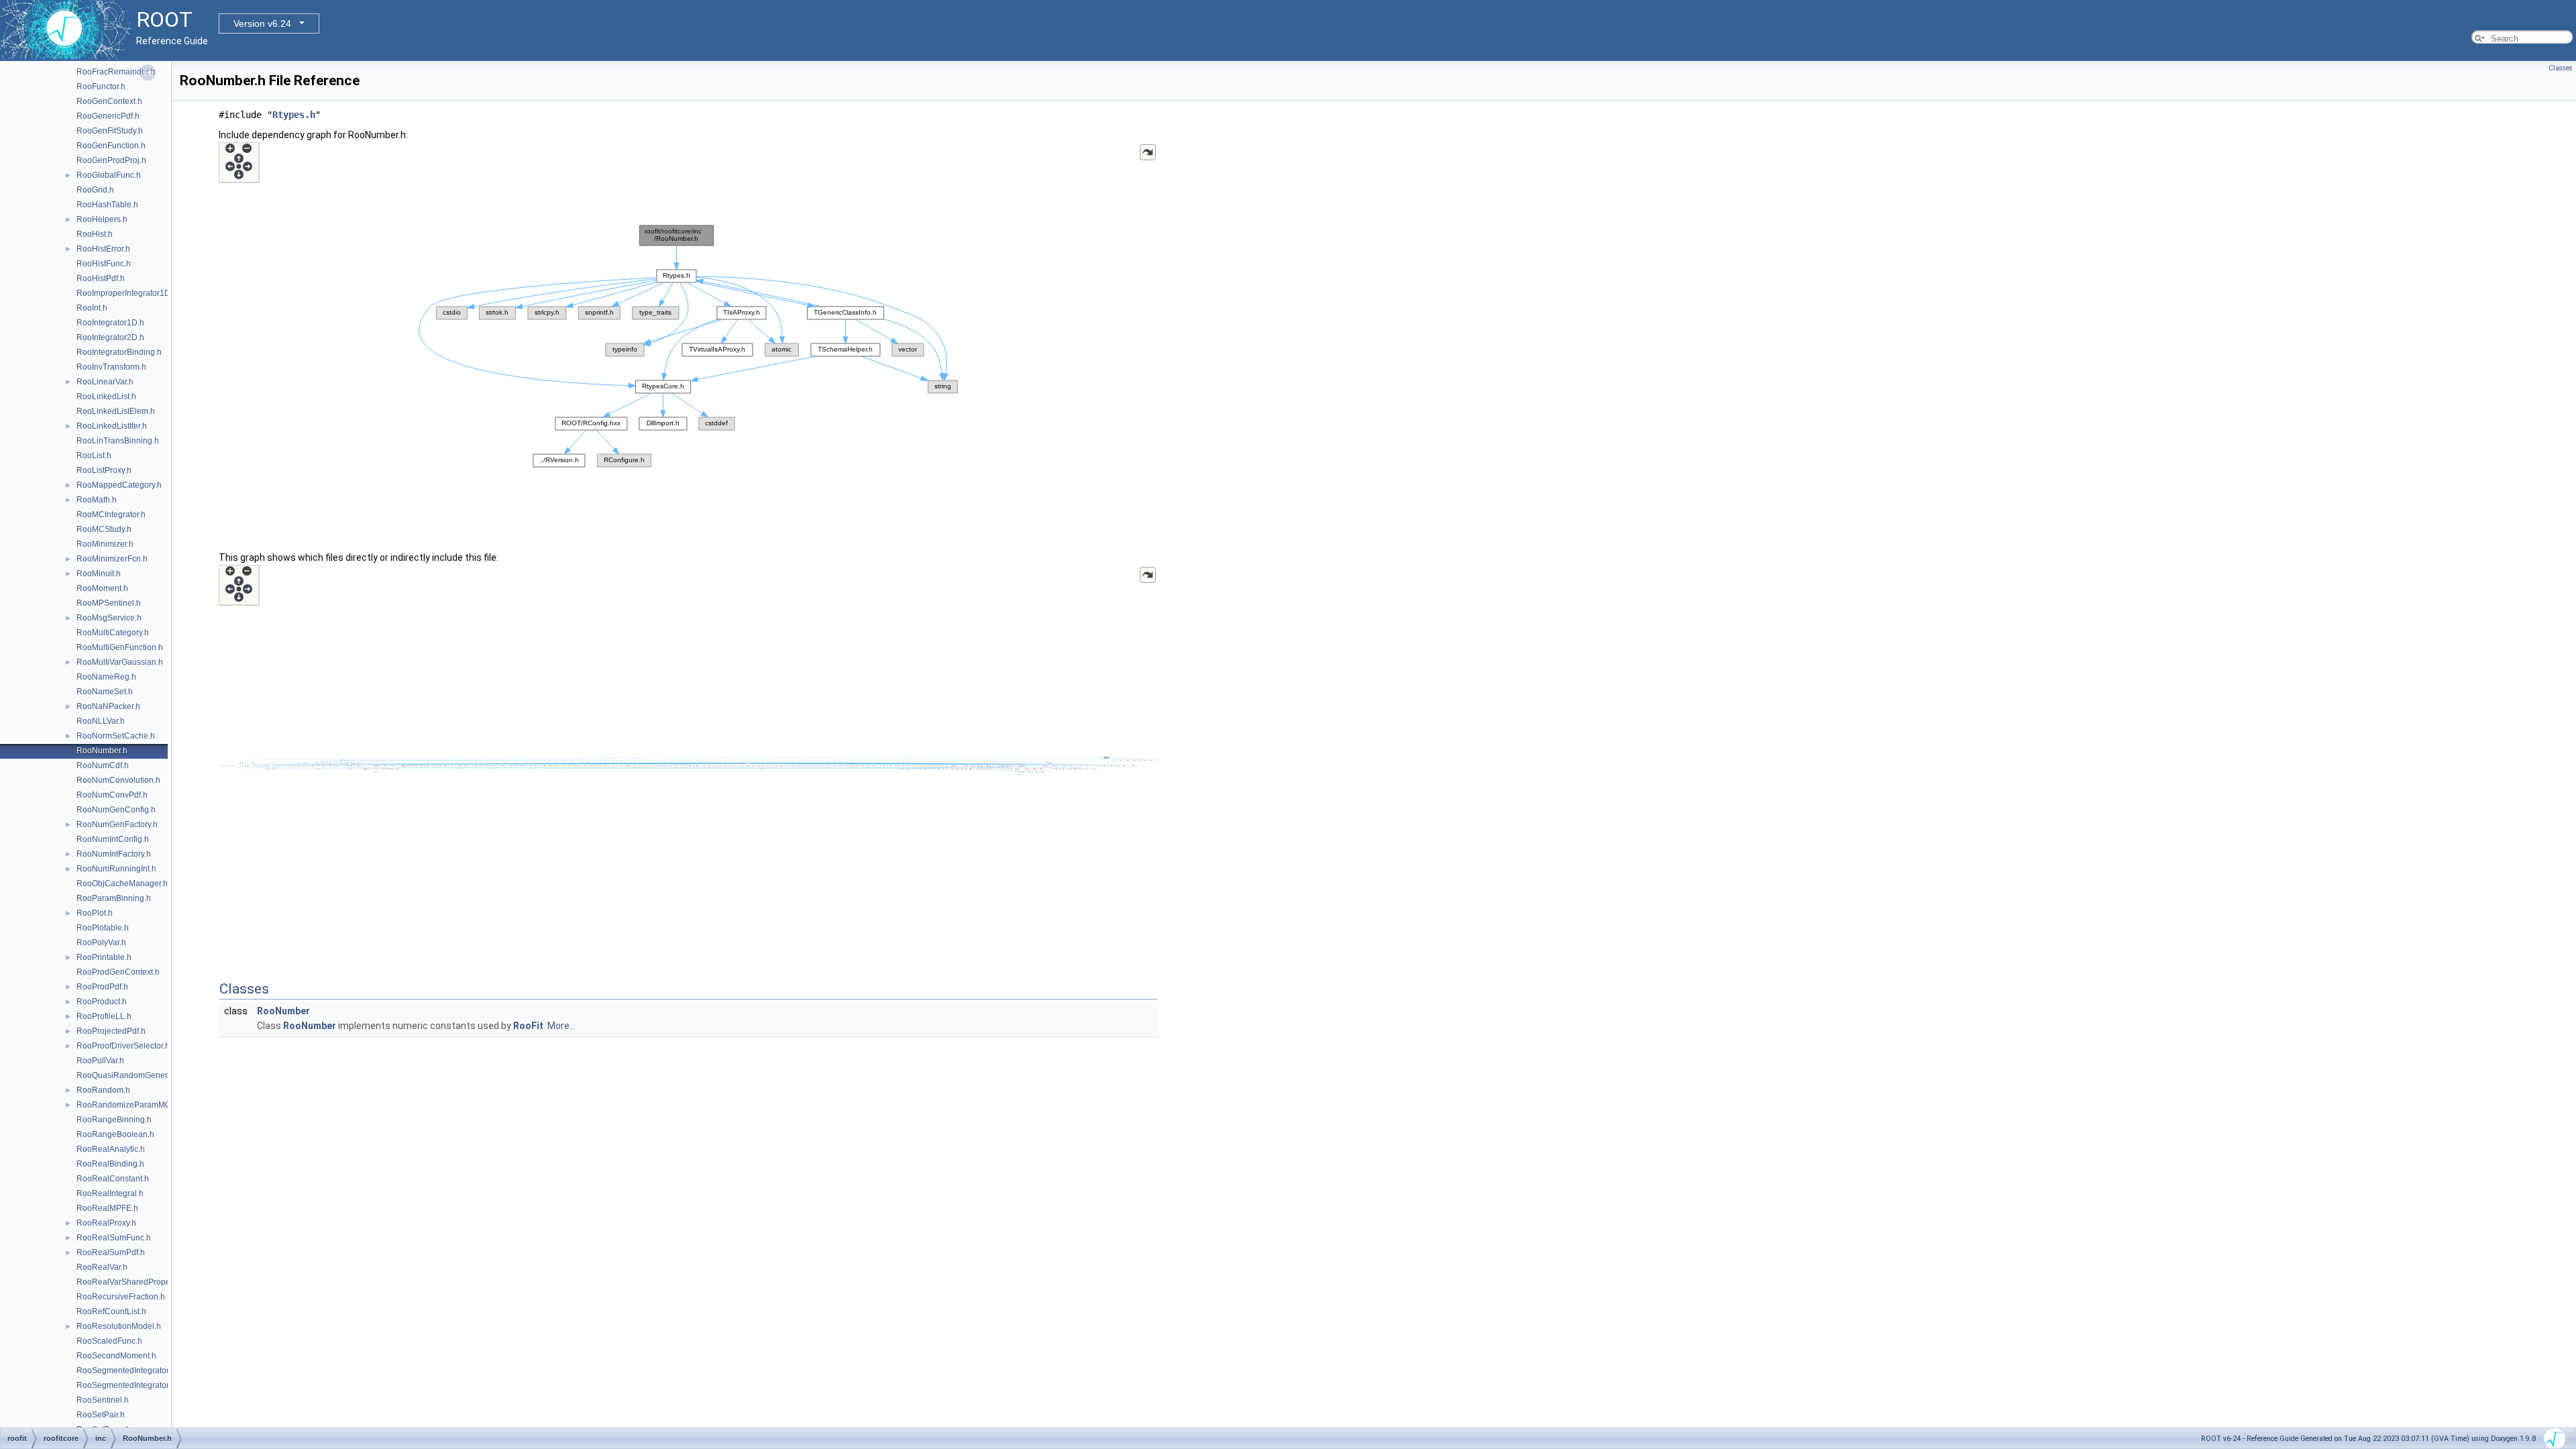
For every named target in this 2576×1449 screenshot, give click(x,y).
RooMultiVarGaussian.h (120, 662)
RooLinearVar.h (105, 382)
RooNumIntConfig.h (113, 839)
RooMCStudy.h (104, 529)
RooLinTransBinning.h (118, 441)
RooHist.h (95, 234)
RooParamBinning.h (114, 898)
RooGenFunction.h (111, 146)
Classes (2561, 68)
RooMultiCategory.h (113, 633)
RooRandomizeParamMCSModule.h (144, 1105)
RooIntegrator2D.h (110, 337)
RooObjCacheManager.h (122, 883)
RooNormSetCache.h (116, 736)
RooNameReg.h (106, 677)
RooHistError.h (103, 249)
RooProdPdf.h (102, 987)
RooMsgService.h (109, 618)
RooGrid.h (95, 190)
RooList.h (94, 455)
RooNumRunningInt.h (116, 869)
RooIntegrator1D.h (110, 323)
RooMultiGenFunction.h (120, 647)
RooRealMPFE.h (107, 1208)
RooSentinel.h (103, 1400)
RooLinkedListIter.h (112, 426)
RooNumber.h (102, 751)
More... (561, 1026)
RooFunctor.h (101, 87)
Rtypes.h (294, 115)
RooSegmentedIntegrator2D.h (131, 1385)
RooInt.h (92, 308)
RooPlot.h (95, 913)
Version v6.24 (262, 23)
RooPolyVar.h (101, 943)
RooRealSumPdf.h (111, 1252)
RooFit (528, 1026)
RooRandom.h (103, 1090)
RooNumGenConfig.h (116, 810)
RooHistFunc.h (104, 264)
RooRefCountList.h (111, 1311)
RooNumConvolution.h (118, 780)
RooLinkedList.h (106, 396)
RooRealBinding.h (110, 1164)
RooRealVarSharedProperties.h (135, 1282)
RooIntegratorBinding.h (119, 352)
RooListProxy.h (104, 470)
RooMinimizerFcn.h (112, 559)
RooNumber (283, 1011)
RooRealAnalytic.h (111, 1149)
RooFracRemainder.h (116, 72)
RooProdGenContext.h (118, 972)
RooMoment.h (102, 588)
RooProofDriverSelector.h (123, 1046)
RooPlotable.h (103, 928)
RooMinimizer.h (105, 544)
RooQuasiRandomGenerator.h (132, 1075)
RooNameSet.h (105, 692)
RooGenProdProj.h (111, 160)
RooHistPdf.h (101, 278)
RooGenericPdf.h (108, 116)
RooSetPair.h (101, 1415)
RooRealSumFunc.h (114, 1238)
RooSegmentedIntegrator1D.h (131, 1371)
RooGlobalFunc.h (109, 175)
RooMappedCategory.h (119, 485)
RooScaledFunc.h (109, 1341)
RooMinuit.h (99, 574)
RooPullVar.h (100, 1061)
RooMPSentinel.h (109, 603)
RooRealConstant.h (113, 1179)
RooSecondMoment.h (116, 1356)
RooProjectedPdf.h (111, 1031)
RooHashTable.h (107, 205)
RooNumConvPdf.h (112, 795)
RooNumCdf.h (103, 765)
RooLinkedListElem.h (116, 411)
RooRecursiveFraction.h (121, 1297)
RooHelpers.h (102, 219)
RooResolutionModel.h (119, 1326)
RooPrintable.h (104, 957)
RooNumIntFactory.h (114, 854)
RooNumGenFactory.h (117, 824)
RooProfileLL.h (104, 1016)
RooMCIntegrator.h (111, 515)
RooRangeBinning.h (114, 1120)
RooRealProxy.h (106, 1223)
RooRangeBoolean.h (115, 1134)
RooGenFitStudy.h (110, 131)
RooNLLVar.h (101, 721)
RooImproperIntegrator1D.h (127, 293)
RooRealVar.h (102, 1267)
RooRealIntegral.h (110, 1193)
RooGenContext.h (109, 101)
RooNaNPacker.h (108, 706)
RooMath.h (97, 500)
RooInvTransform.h (111, 367)
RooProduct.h (102, 1002)
